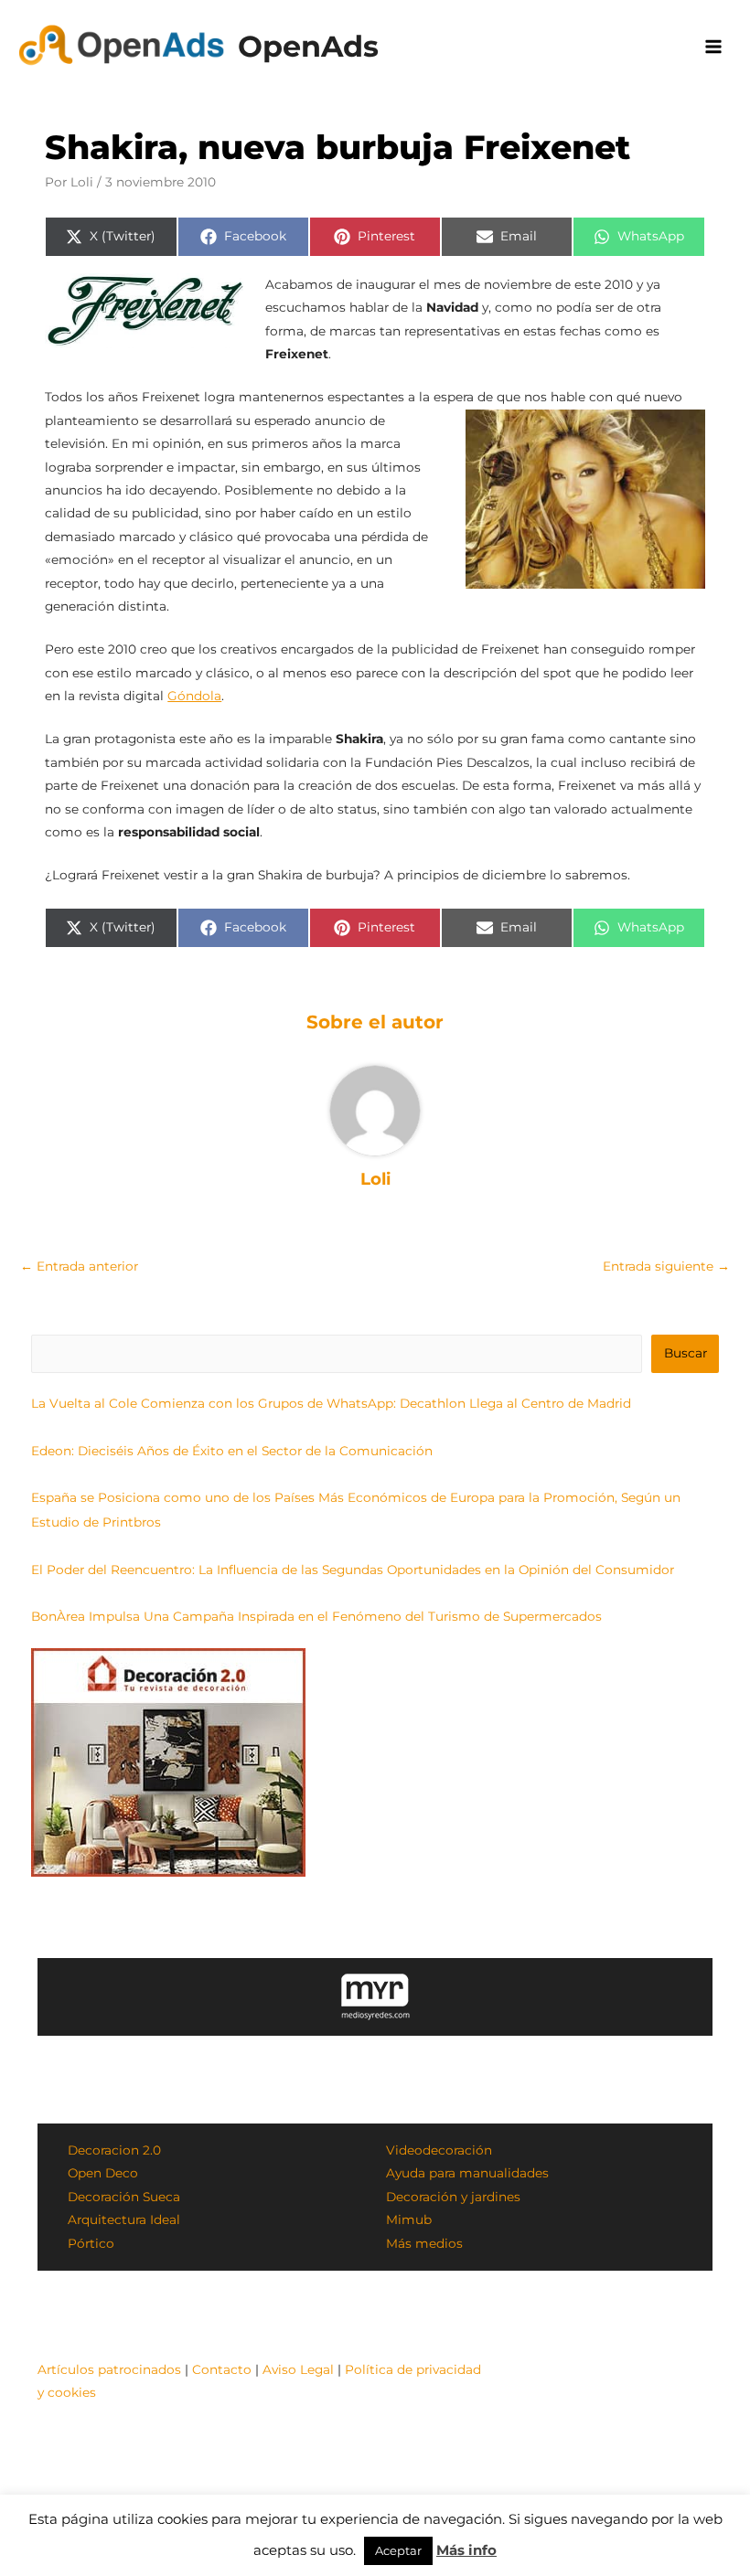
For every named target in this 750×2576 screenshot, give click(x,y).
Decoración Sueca (124, 2197)
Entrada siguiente (666, 1266)
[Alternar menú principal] (714, 47)
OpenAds (308, 46)
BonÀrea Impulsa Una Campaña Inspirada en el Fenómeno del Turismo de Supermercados (316, 1616)
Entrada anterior (79, 1266)
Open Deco (103, 2173)
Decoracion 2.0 (114, 2150)
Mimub (409, 2219)
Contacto (222, 2369)
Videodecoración (439, 2150)
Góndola (194, 696)
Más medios (424, 2243)
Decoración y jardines (453, 2197)
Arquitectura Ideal (124, 2219)
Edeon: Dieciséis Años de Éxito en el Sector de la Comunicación (232, 1451)
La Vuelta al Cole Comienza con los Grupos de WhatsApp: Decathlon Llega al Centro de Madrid (331, 1403)
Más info (466, 2550)
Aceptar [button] (398, 2550)
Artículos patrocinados (109, 2369)
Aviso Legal (298, 2369)
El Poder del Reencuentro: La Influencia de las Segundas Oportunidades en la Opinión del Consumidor (353, 1570)
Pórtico (91, 2243)
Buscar (686, 1353)
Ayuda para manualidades (467, 2173)
